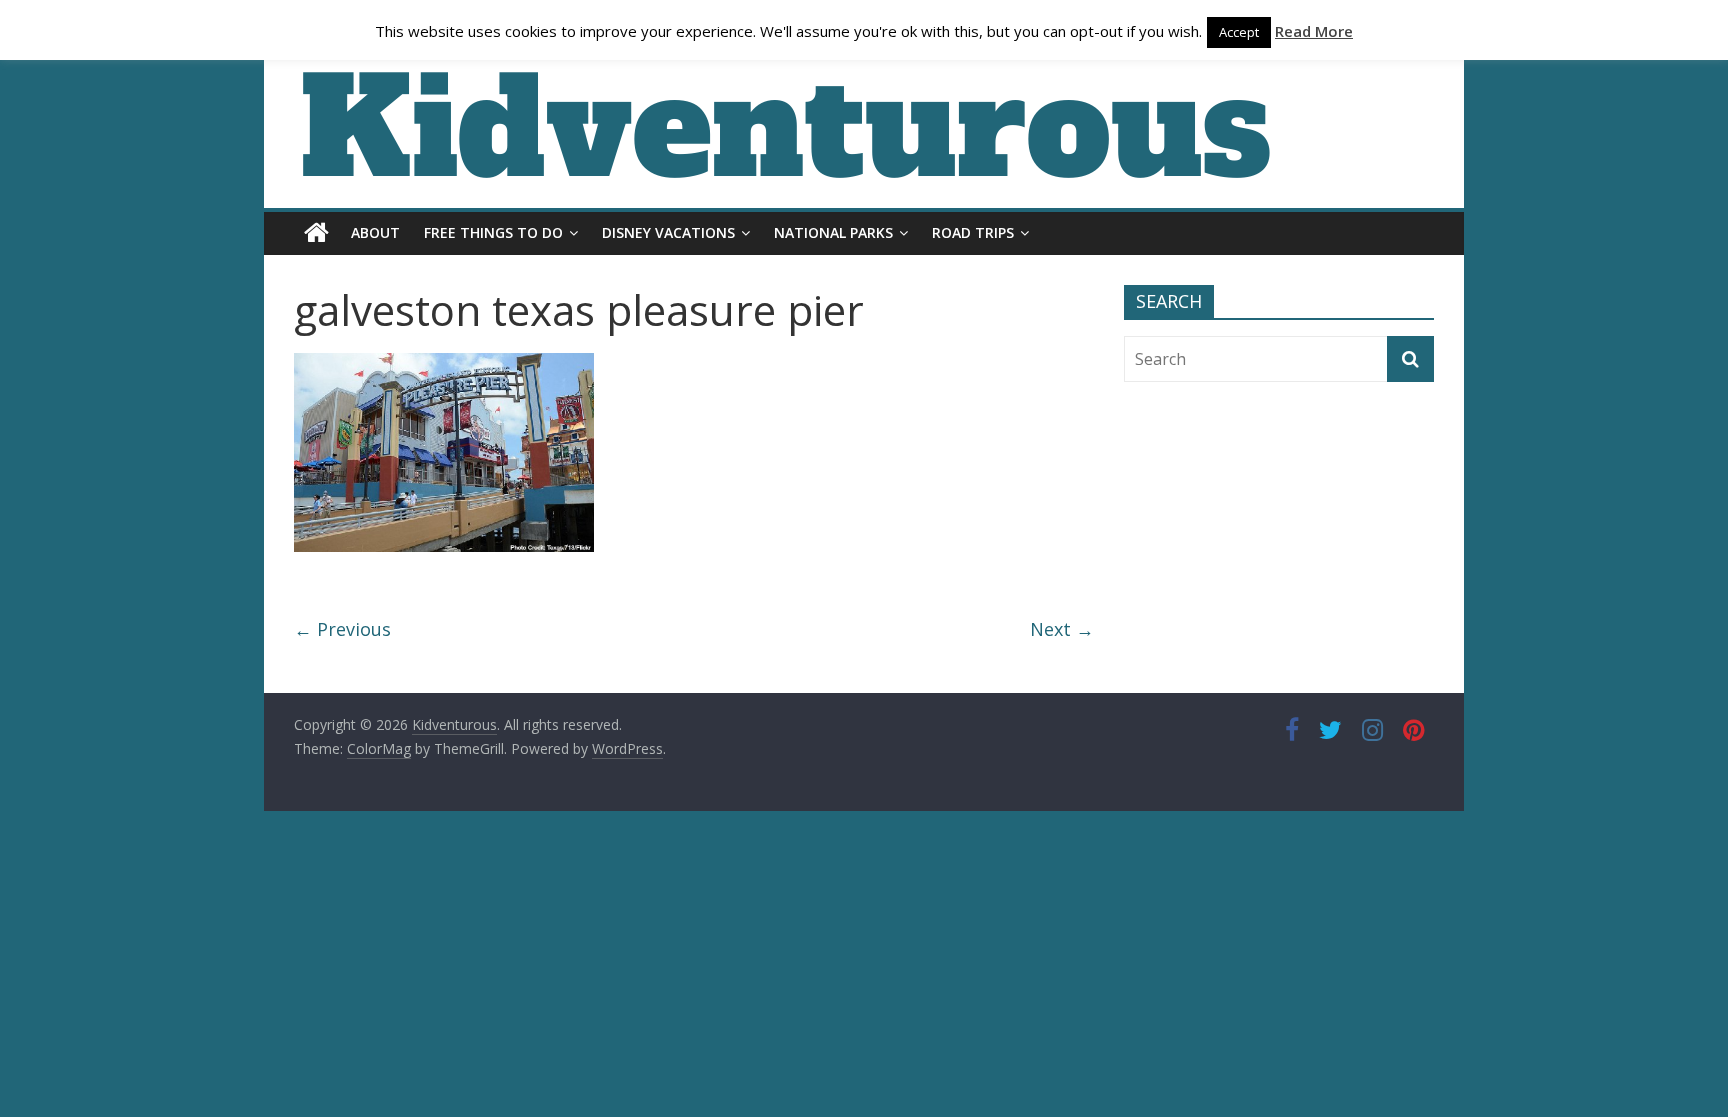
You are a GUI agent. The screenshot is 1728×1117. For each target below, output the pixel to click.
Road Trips (973, 232)
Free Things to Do (493, 232)
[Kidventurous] (316, 233)
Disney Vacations (668, 232)
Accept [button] (1239, 32)
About (375, 232)
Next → (1062, 629)
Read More (1314, 31)
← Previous (342, 629)
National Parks (833, 232)
